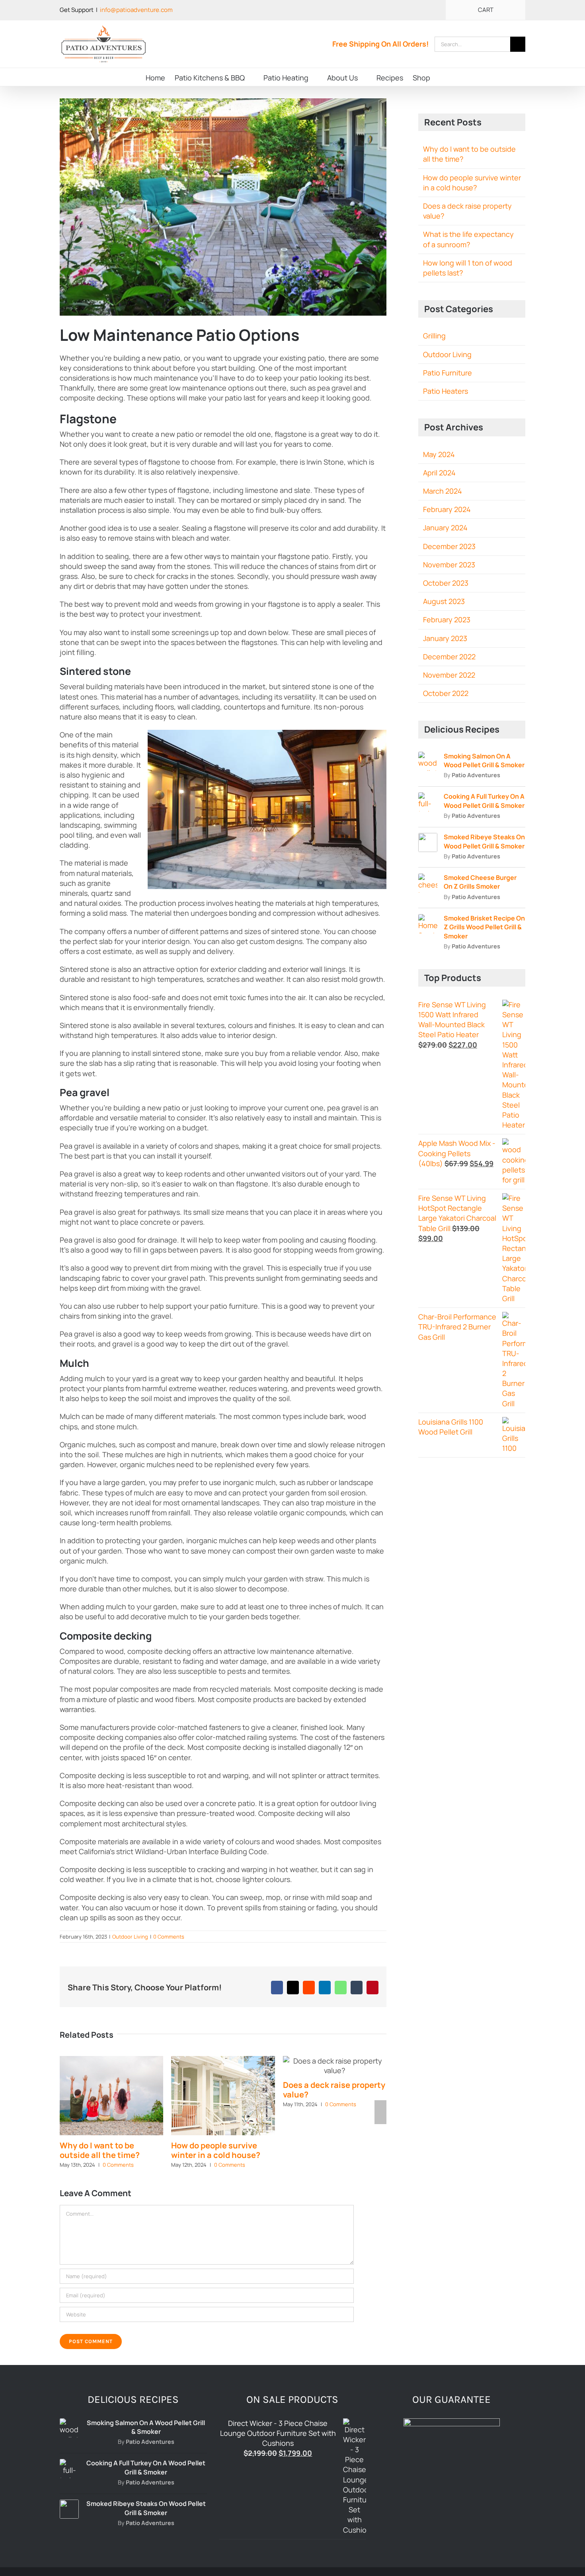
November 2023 (449, 565)
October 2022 (446, 693)
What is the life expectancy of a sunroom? (468, 239)
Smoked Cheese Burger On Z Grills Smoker (480, 882)
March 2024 (443, 491)
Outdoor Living (130, 1937)
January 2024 (445, 528)
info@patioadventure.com (136, 10)
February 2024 (447, 509)
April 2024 (439, 473)
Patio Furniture (448, 373)
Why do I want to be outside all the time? (100, 2150)
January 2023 (445, 638)
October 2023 (446, 583)
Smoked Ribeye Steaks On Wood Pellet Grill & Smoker (484, 841)
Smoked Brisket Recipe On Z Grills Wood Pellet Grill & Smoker (484, 927)
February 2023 (447, 620)
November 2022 (449, 675)
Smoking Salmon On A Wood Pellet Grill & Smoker (484, 760)
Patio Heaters (446, 391)
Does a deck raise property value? (334, 2090)
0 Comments (169, 1937)
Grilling (434, 336)
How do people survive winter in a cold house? (216, 2150)
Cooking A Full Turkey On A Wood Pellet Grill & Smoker (484, 801)
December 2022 (449, 657)
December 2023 (449, 546)
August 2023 (444, 601)
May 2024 (439, 454)
